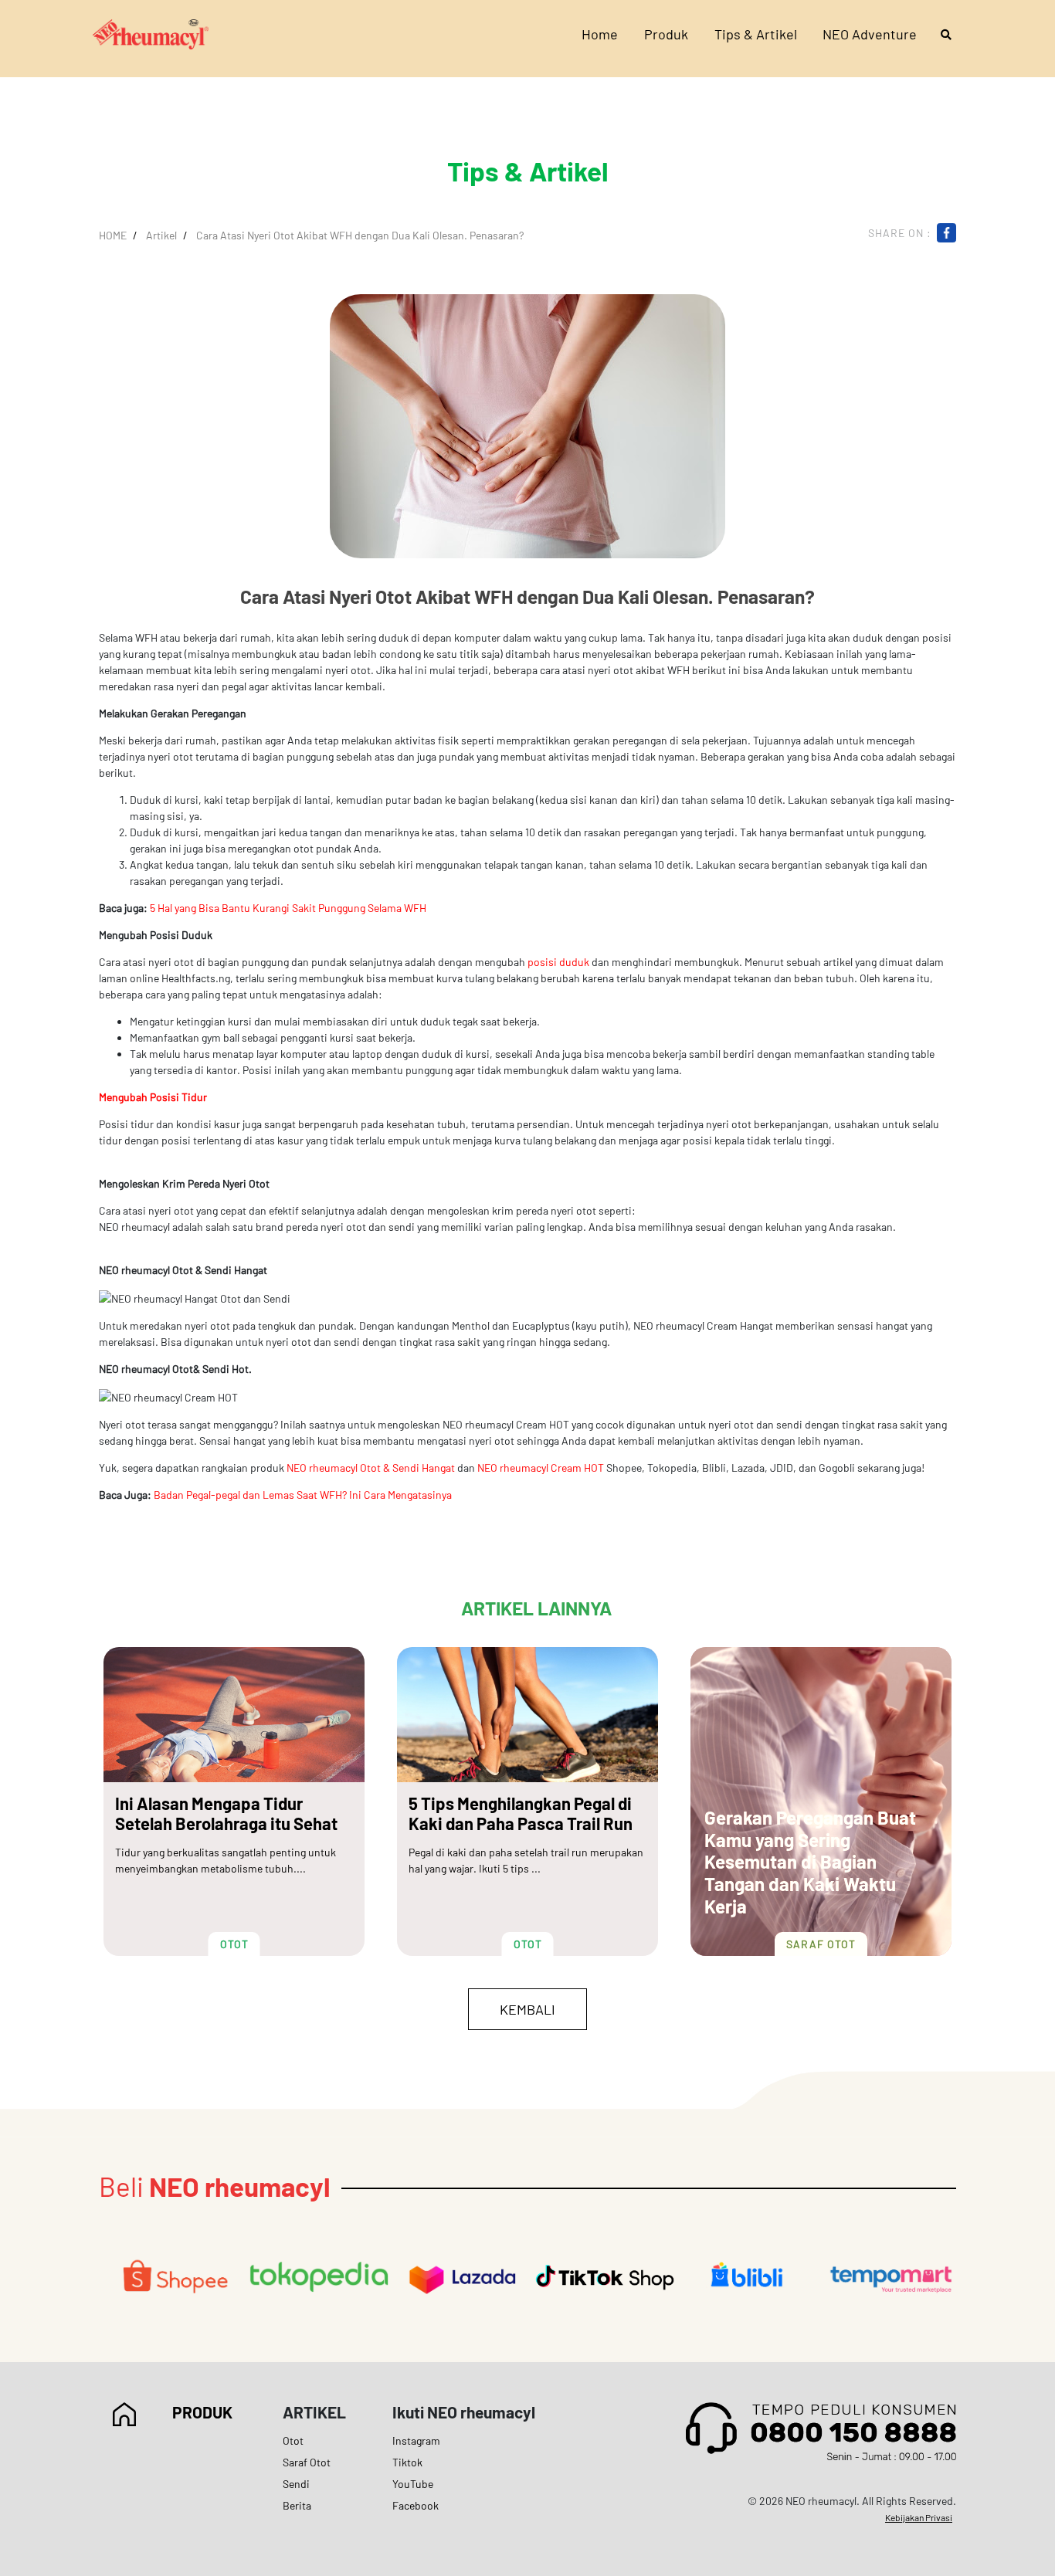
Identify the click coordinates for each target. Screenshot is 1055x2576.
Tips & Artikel (756, 34)
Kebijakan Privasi (919, 2517)
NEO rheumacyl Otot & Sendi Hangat (371, 1468)
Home (600, 34)
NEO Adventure (870, 34)
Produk (666, 34)
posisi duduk (558, 962)
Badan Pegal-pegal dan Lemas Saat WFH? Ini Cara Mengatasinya (303, 1495)
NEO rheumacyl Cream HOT (541, 1468)
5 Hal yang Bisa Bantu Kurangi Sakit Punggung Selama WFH (288, 908)
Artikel (161, 235)
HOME (113, 235)
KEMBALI (527, 2009)
